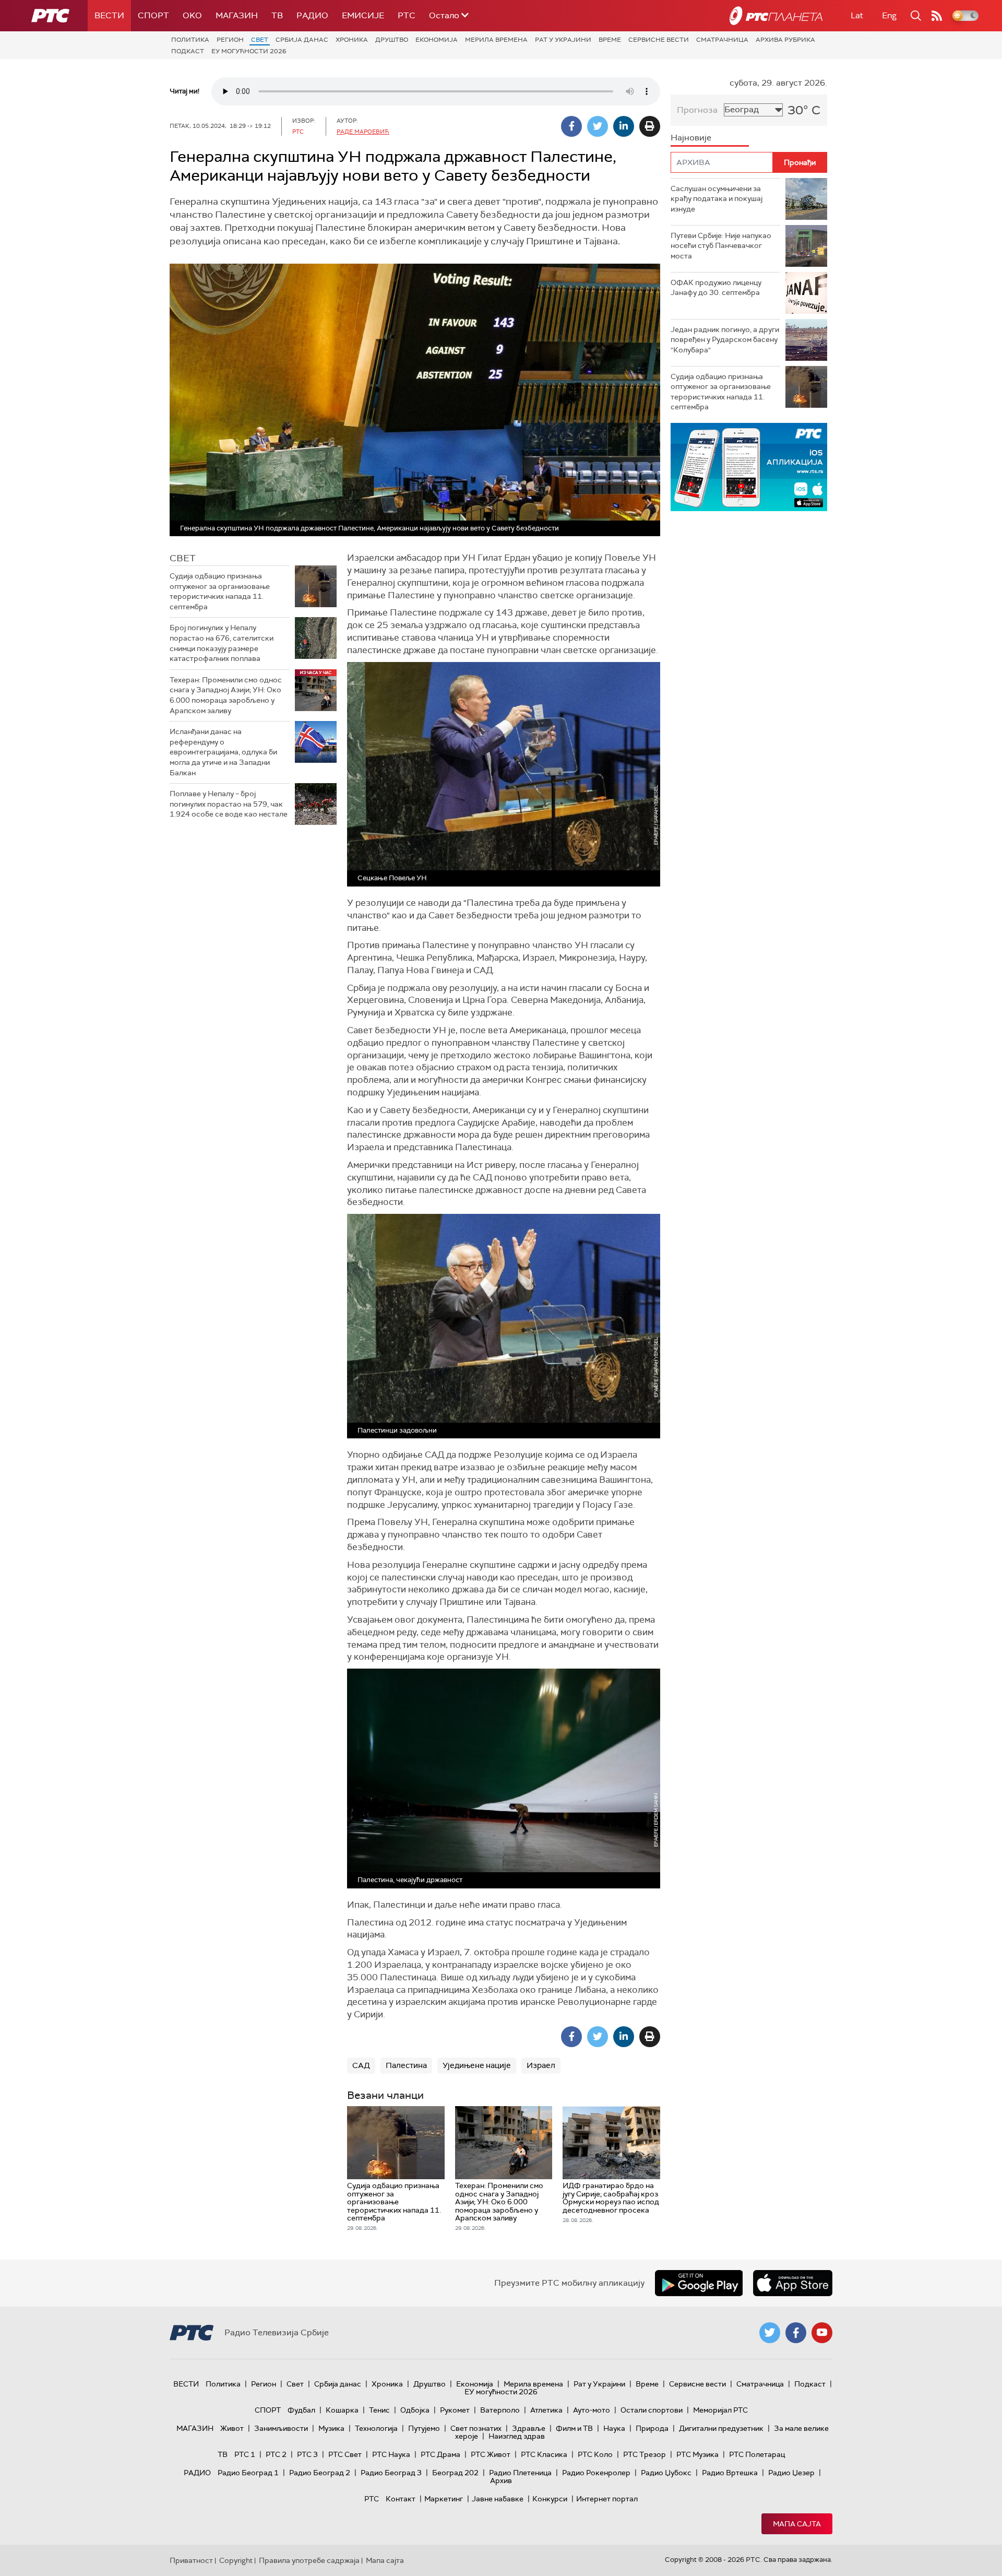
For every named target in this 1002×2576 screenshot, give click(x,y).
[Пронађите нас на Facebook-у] (796, 2333)
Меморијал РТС (720, 2410)
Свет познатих (476, 2428)
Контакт (401, 2499)
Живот (232, 2428)
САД (361, 2065)
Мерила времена (496, 40)
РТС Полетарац (757, 2454)
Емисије (363, 15)
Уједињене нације (477, 2065)
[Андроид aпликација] (749, 467)
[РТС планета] (776, 16)
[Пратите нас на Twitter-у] (770, 2333)
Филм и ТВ (574, 2428)
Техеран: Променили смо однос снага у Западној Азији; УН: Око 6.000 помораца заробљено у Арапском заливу (226, 695)
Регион (230, 40)
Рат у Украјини (563, 40)
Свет (260, 40)
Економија (437, 40)
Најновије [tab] (691, 138)
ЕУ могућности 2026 (249, 51)
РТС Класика (544, 2454)
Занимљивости (281, 2428)
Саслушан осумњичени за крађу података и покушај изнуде (717, 199)
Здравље (529, 2428)
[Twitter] (598, 126)
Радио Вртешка (730, 2473)
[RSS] (937, 16)
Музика (331, 2428)
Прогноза (697, 110)
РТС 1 (245, 2454)
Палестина (406, 2065)
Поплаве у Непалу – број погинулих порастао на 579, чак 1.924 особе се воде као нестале (229, 804)
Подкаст (188, 51)
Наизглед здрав (517, 2436)
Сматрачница (722, 40)
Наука (614, 2428)
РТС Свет (345, 2454)
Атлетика (546, 2410)
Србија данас (302, 40)
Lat (857, 15)
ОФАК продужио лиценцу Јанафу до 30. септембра (716, 288)
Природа (652, 2428)
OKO (192, 15)
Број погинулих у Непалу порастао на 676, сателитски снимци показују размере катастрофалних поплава (222, 643)
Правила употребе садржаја (309, 2560)
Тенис (379, 2410)
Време (610, 40)
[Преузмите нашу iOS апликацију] (793, 2283)
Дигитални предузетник (721, 2428)
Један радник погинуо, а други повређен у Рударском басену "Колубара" (725, 340)
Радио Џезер (791, 2473)
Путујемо (424, 2428)
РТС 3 (307, 2454)
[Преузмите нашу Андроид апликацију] (699, 2283)
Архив (501, 2480)
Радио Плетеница (520, 2473)
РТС (407, 15)
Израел (541, 2065)
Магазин (237, 15)
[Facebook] (571, 126)
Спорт (153, 15)
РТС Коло (595, 2454)
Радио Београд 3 (391, 2473)
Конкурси (550, 2499)
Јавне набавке (498, 2499)
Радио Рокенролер (596, 2473)
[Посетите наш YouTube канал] (822, 2333)
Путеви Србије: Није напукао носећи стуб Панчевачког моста (721, 246)
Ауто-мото (592, 2410)
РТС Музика (697, 2454)
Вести (109, 15)
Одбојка (415, 2410)
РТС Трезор (645, 2454)
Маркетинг (444, 2499)
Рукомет (455, 2410)
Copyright (236, 2560)
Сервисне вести (659, 40)
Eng (889, 15)
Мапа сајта (797, 2524)
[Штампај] (650, 126)
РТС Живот (491, 2454)
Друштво (392, 40)
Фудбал (301, 2410)
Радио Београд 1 (248, 2473)
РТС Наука (391, 2454)
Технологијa (376, 2428)
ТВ (277, 15)
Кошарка (342, 2410)
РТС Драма (440, 2454)
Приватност (191, 2560)
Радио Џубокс (666, 2473)
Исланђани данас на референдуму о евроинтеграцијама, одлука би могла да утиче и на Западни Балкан (223, 752)
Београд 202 (455, 2473)
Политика (190, 40)
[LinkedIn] (624, 126)
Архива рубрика (785, 40)
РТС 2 (276, 2454)
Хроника (352, 40)
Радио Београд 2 (320, 2473)
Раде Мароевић (363, 132)
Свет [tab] (183, 558)
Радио (312, 15)
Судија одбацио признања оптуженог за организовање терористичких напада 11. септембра (220, 591)
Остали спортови (652, 2410)
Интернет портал (607, 2499)
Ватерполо (500, 2410)
